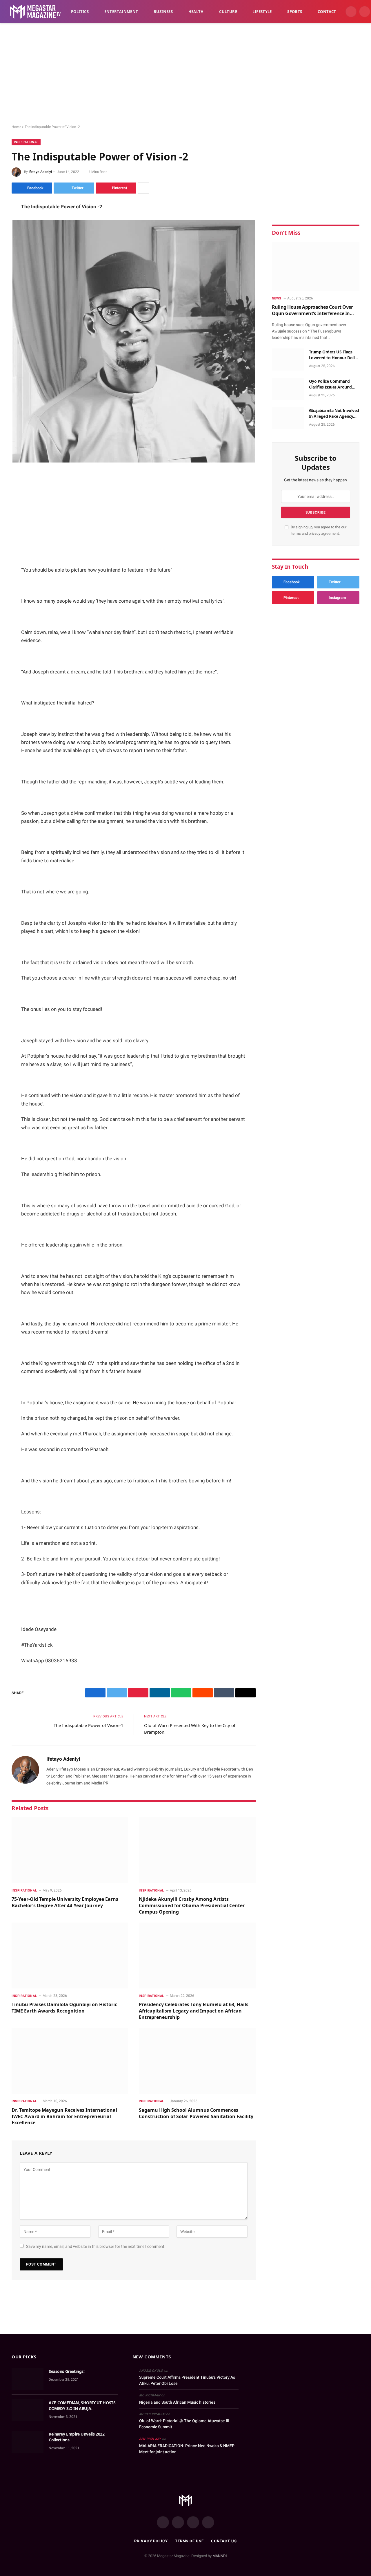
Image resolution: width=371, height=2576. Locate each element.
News (277, 298)
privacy (315, 533)
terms (296, 533)
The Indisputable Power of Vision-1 (89, 1725)
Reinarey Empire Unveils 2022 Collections (77, 2437)
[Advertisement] (185, 74)
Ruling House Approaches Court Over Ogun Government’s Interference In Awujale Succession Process (312, 310)
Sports (295, 12)
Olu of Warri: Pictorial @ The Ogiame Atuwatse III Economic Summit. (184, 2424)
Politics (80, 12)
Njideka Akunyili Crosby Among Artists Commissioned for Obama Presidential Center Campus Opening (192, 1906)
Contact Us (224, 2541)
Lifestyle (262, 12)
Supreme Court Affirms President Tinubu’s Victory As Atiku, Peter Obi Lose (187, 2380)
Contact (327, 12)
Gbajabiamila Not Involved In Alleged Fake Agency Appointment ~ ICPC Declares (334, 413)
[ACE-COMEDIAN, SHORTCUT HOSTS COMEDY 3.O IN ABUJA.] (28, 2410)
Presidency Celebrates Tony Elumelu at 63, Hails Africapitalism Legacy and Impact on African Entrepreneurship (194, 2011)
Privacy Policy (151, 2541)
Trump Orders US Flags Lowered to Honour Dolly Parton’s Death (333, 355)
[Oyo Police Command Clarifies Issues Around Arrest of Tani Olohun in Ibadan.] (288, 389)
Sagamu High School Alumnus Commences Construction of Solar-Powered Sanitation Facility (196, 2113)
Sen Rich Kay (150, 2439)
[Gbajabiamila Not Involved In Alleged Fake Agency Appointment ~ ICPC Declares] (288, 418)
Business (163, 12)
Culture (228, 12)
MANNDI (220, 2556)
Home (16, 127)
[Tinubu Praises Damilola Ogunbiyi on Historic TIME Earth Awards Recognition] (70, 1956)
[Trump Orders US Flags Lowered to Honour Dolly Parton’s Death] (288, 360)
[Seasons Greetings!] (28, 2379)
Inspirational (26, 142)
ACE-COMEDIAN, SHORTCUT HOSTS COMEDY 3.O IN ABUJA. (82, 2406)
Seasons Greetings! (67, 2371)
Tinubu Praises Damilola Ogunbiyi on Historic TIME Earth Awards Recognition (64, 2008)
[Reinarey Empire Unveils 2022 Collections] (28, 2442)
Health (196, 12)
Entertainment (121, 12)
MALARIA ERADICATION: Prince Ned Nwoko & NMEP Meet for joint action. (187, 2449)
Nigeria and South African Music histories (177, 2402)
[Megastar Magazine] (35, 12)
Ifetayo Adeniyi (40, 172)
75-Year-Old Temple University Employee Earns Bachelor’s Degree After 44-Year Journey (65, 1902)
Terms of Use (189, 2541)
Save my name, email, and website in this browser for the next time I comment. (96, 2246)
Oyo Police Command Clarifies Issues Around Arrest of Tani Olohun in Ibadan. (331, 384)
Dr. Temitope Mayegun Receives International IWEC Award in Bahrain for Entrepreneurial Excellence (64, 2117)
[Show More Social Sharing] (143, 188)
